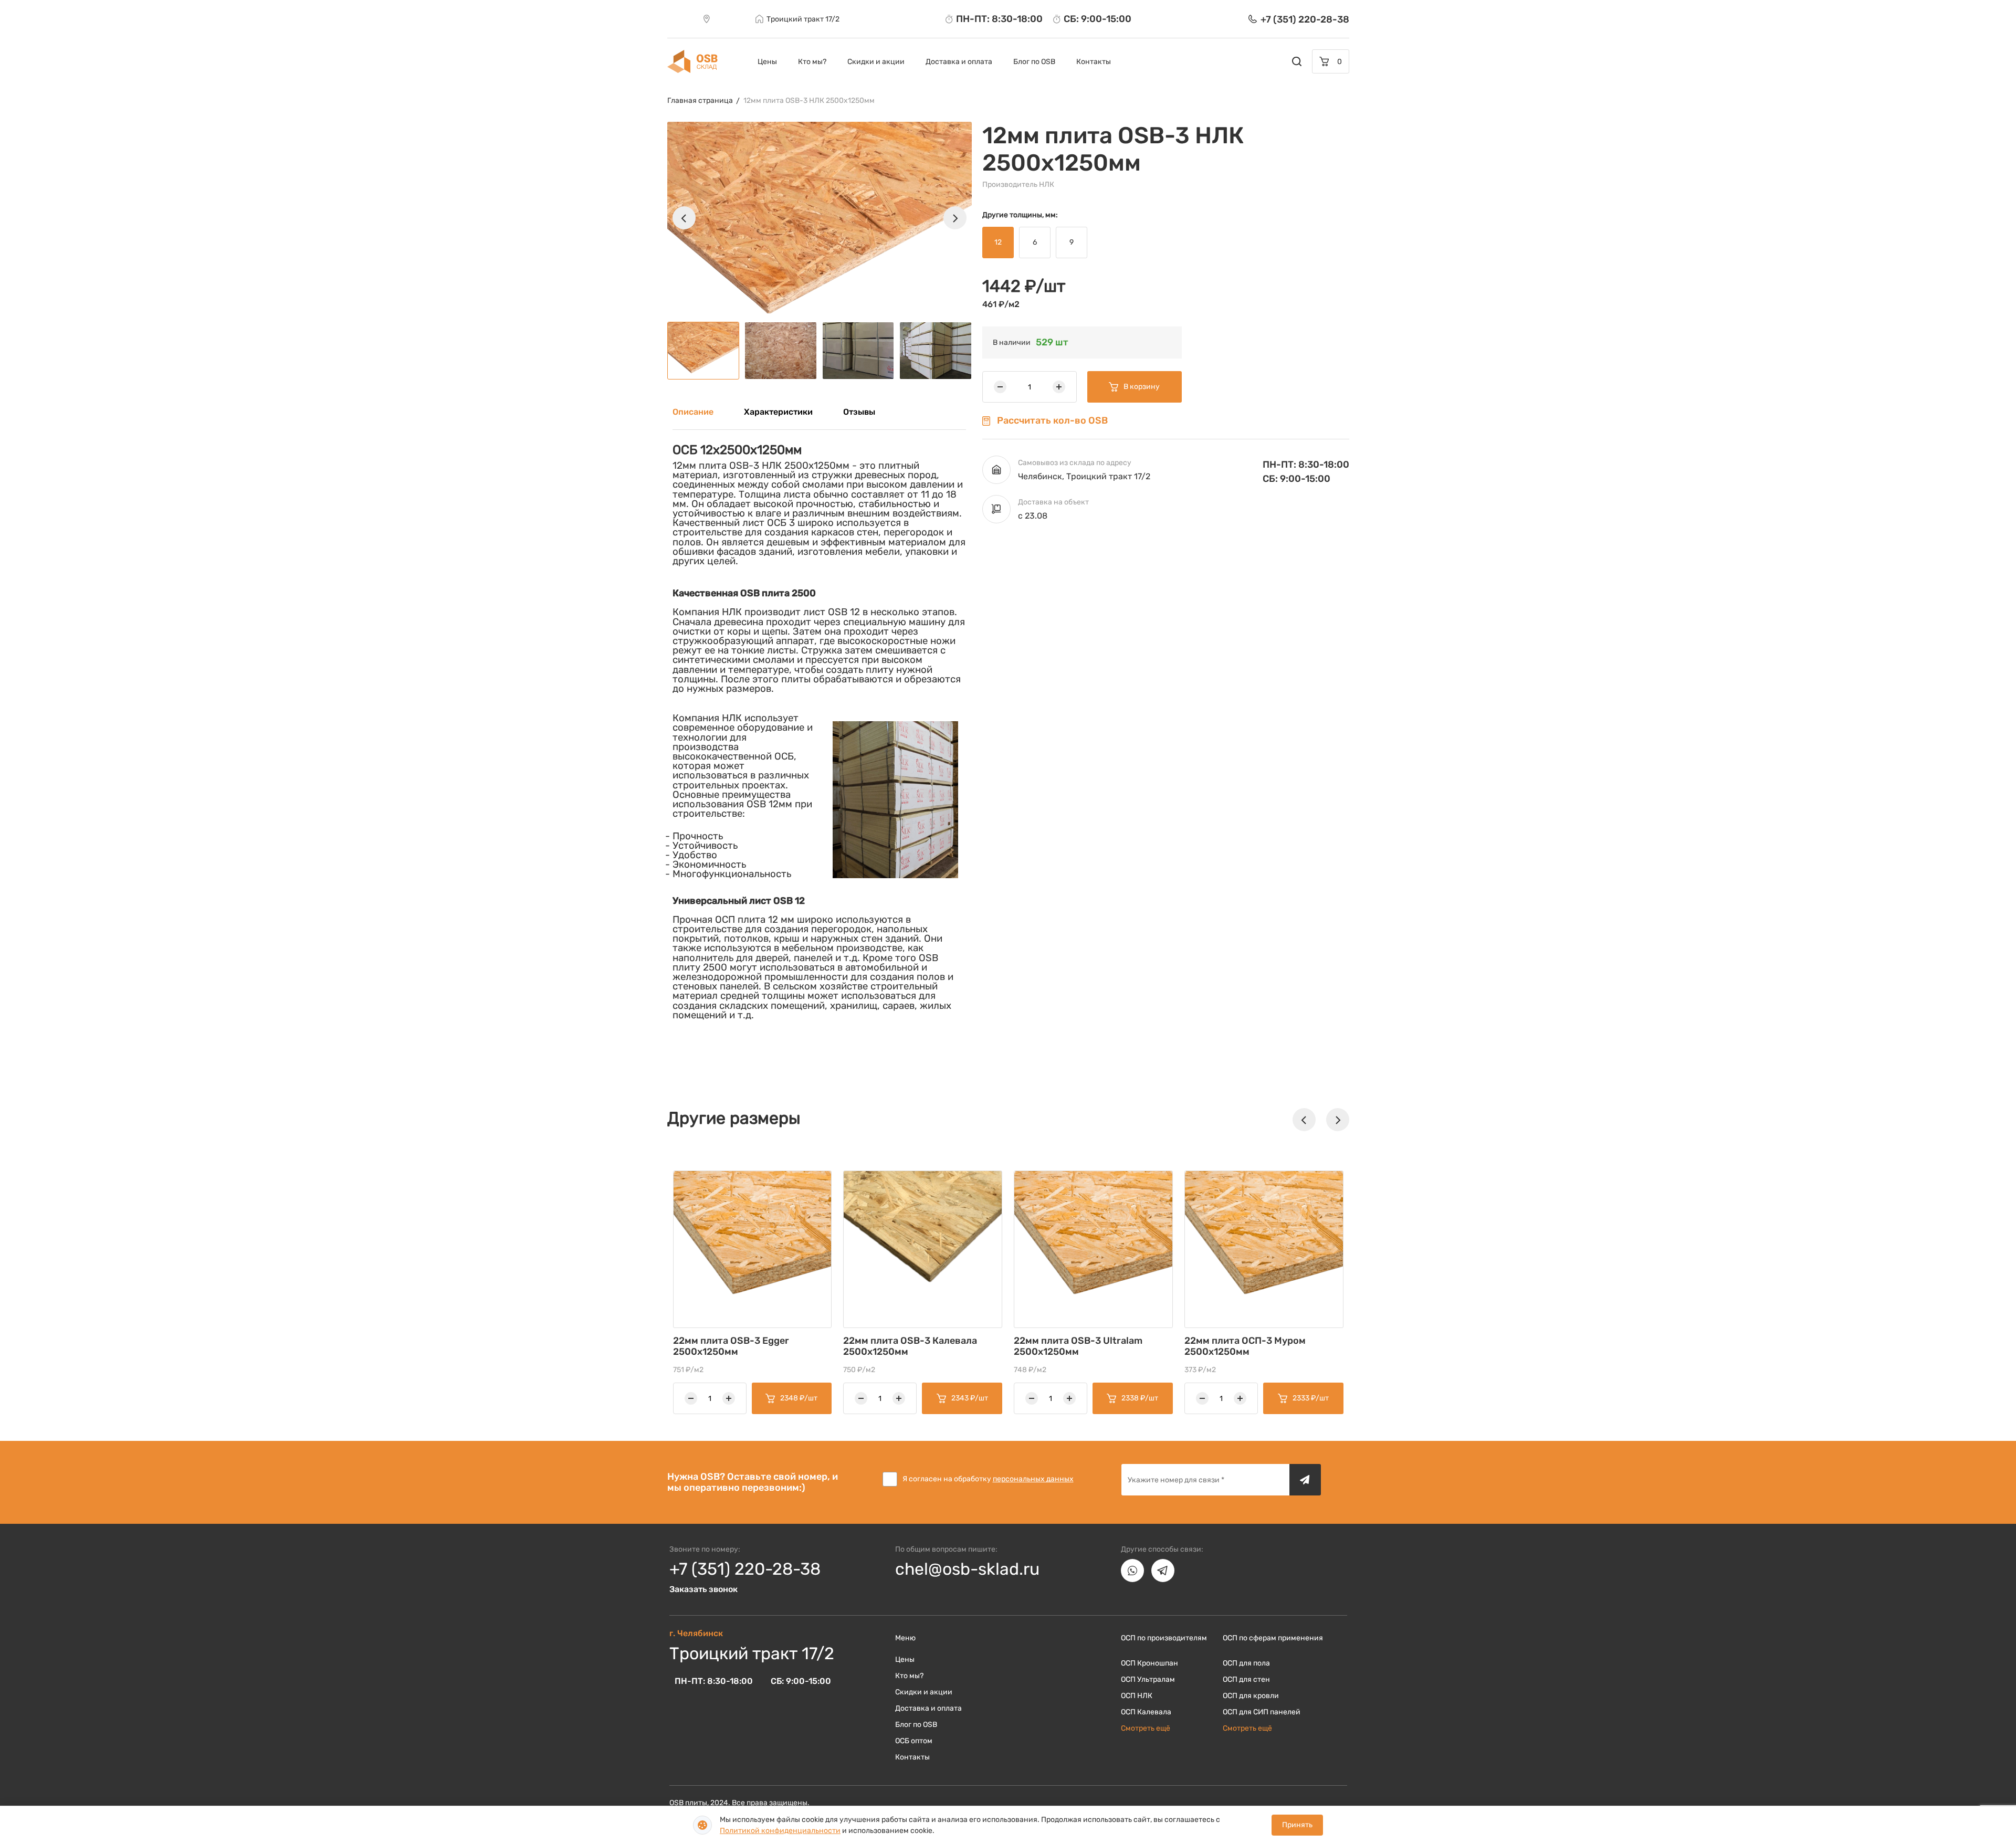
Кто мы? (812, 62)
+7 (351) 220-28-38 (745, 1569)
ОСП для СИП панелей (1262, 1712)
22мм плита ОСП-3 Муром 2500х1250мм (1245, 1346)
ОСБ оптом (914, 1741)
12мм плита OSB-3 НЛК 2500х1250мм (809, 101)
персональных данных (1033, 1479)
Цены (767, 62)
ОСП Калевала (1146, 1712)
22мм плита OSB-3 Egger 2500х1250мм (731, 1346)
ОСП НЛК (1137, 1696)
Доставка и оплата (959, 62)
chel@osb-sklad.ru (967, 1569)
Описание (693, 412)
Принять (1297, 1825)
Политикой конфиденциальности (780, 1831)
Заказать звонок (703, 1589)
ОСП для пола (1246, 1663)
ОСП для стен (1246, 1679)
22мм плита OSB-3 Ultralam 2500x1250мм (1078, 1346)
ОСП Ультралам (1148, 1679)
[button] (684, 218)
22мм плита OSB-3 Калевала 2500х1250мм (910, 1346)
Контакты (1094, 62)
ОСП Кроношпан (1149, 1663)
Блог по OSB (1034, 62)
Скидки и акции (876, 62)
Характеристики (778, 412)
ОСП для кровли (1251, 1696)
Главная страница (700, 101)
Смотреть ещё (1146, 1728)
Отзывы (859, 412)
